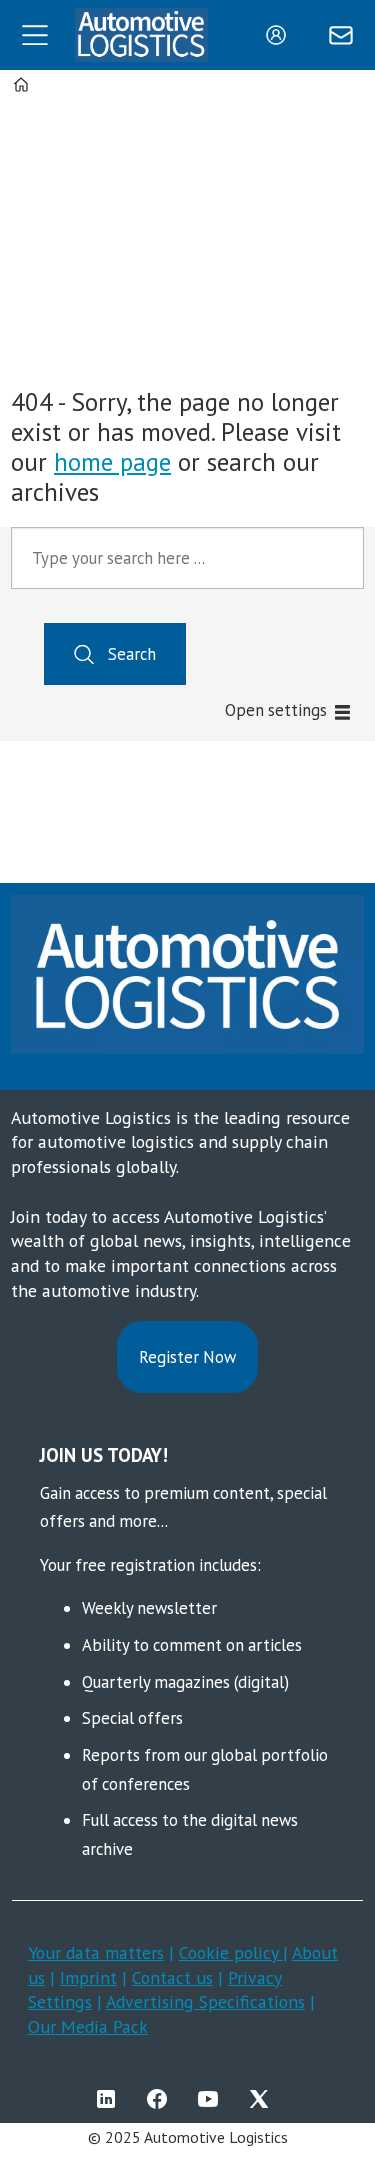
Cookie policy (231, 1952)
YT (213, 2099)
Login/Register (281, 35)
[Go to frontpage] (142, 34)
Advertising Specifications (205, 2001)
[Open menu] (35, 35)
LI (111, 2099)
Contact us (172, 1977)
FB (162, 2099)
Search (132, 654)
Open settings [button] (276, 710)
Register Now (187, 1357)
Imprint (88, 1977)
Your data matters (96, 1952)
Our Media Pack (88, 2026)
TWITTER (264, 2099)
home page (112, 461)
